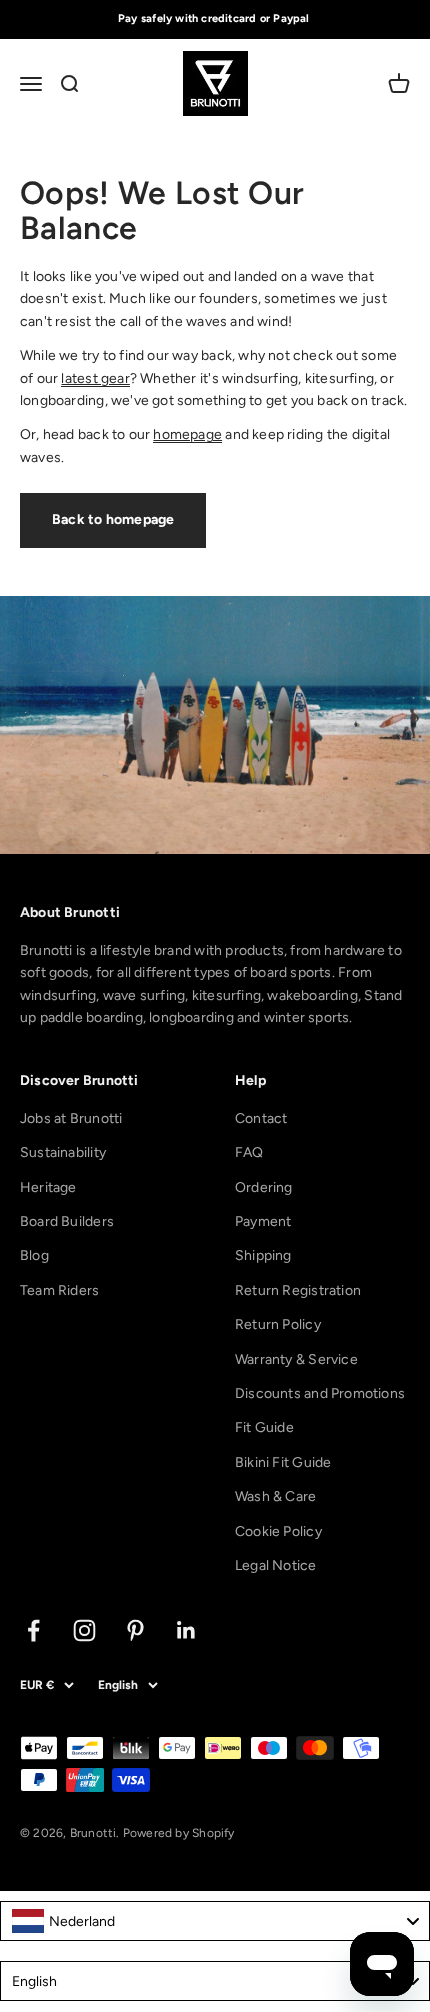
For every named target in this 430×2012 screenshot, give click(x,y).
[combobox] (215, 1921)
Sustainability (63, 1152)
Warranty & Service (296, 1359)
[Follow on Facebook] (33, 1630)
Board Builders (67, 1221)
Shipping (263, 1255)
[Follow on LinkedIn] (186, 1630)
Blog (34, 1255)
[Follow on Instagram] (84, 1630)
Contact (261, 1118)
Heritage (48, 1187)
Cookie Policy (278, 1531)
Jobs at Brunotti (71, 1118)
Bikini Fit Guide (283, 1462)
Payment (263, 1221)
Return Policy (278, 1324)
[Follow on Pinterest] (135, 1630)
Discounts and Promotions (320, 1393)
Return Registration (298, 1290)
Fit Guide (264, 1427)
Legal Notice (276, 1565)
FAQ (249, 1152)
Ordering (264, 1187)
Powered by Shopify (179, 1833)
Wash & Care (275, 1496)
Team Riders (59, 1290)
